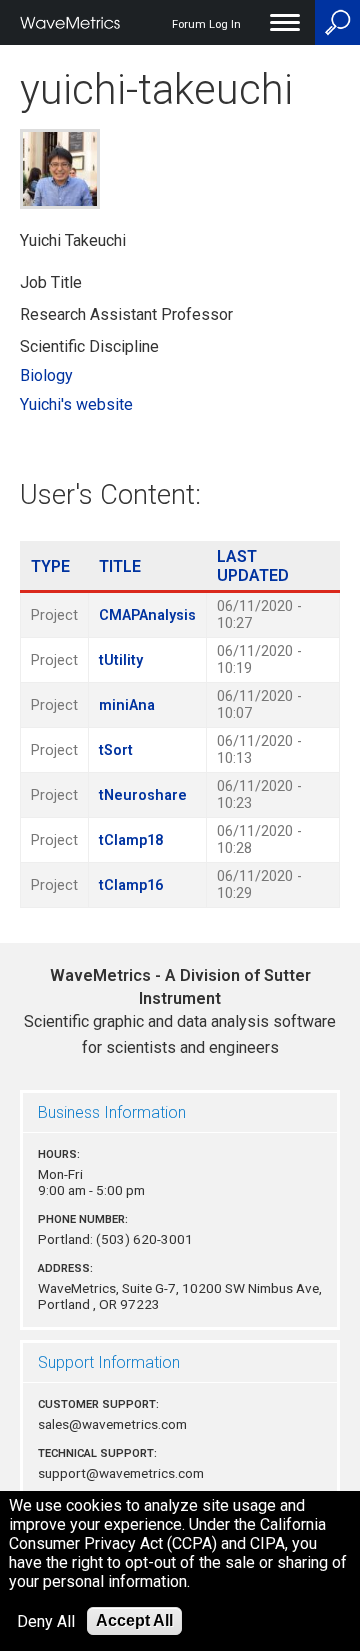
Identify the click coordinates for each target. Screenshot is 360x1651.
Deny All (46, 1621)
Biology (46, 375)
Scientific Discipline (89, 346)
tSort (116, 750)
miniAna (127, 705)
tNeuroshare (143, 795)
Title (120, 566)
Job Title (51, 282)
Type (50, 566)
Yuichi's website (76, 404)
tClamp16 (131, 885)
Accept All (134, 1620)
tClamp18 (131, 840)
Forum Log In (206, 24)
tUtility (121, 660)
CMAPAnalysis (147, 615)
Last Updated (253, 566)
